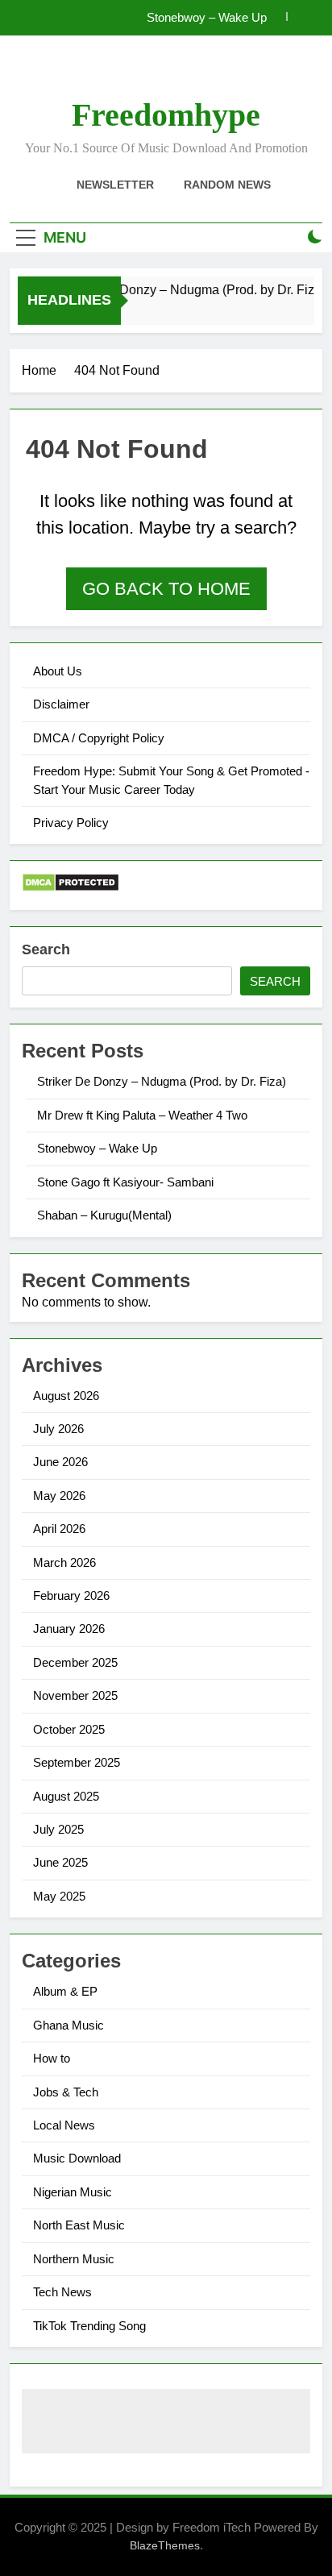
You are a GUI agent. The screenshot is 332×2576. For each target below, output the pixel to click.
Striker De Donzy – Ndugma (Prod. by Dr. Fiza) (189, 289)
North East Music (79, 2225)
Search (46, 949)
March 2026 (64, 1562)
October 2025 (69, 1729)
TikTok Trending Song (89, 2326)
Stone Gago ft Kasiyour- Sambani (125, 1182)
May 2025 (59, 1896)
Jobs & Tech (66, 2092)
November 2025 (75, 1695)
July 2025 (58, 1829)
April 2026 (59, 1529)
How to (52, 2058)
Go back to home (166, 589)
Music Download (77, 2158)
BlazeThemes (165, 2545)
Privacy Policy (71, 823)
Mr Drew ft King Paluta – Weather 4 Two (142, 1115)
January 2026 (69, 1629)
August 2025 (66, 1796)
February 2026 (71, 1595)
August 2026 (66, 1396)
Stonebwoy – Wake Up (207, 18)
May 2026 (59, 1496)
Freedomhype (166, 115)
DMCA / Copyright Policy (99, 738)
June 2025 (60, 1862)
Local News (64, 2125)
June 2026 (60, 1462)
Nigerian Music (73, 2192)
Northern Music (74, 2259)
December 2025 (75, 1662)
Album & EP (65, 1991)
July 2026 (58, 1429)
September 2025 (77, 1762)
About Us (58, 671)
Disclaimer (61, 704)
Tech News (62, 2292)
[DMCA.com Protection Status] (71, 888)
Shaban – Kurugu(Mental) (104, 1215)
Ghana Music (68, 2025)
